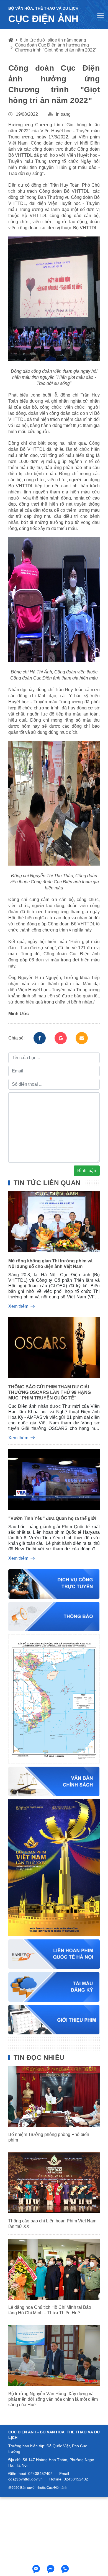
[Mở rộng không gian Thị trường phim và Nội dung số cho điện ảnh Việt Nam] (54, 1223)
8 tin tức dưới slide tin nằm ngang (53, 40)
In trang (63, 114)
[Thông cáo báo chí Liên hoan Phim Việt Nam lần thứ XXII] (54, 2183)
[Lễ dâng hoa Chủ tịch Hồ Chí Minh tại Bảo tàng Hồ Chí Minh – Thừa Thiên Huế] (54, 2269)
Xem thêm (18, 1306)
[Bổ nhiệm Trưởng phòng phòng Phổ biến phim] (54, 2096)
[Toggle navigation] (101, 16)
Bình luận (87, 1171)
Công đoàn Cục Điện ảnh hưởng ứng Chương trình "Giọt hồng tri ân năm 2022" (56, 47)
